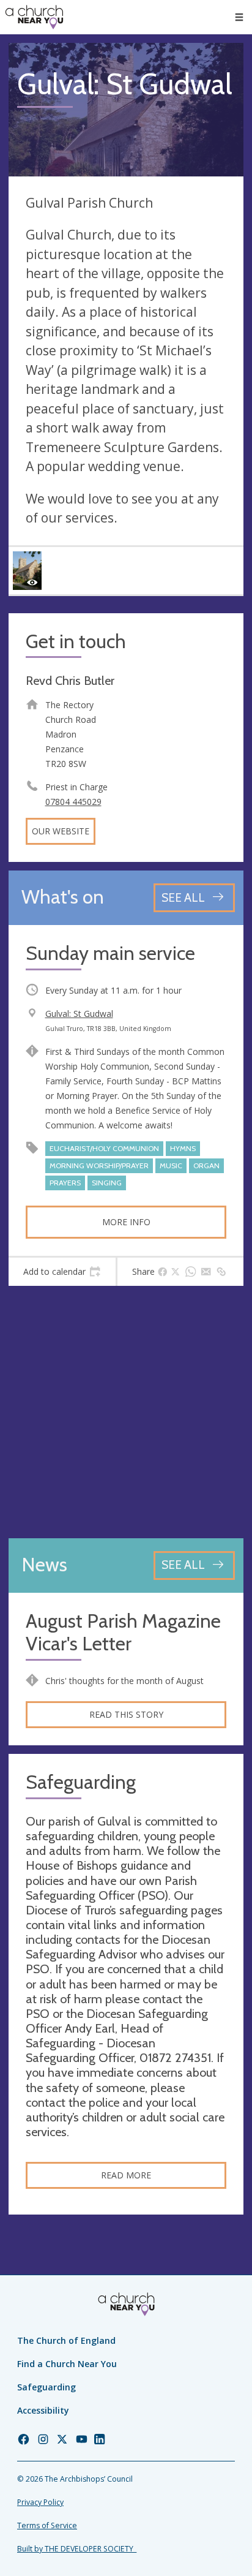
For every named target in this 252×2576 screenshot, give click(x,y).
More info (126, 1222)
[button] (239, 17)
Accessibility (43, 2410)
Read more (126, 2175)
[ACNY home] (34, 17)
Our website (61, 831)
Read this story (126, 1714)
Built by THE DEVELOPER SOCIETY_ (77, 2549)
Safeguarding (46, 2387)
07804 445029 (73, 802)
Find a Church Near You (67, 2364)
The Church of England (66, 2340)
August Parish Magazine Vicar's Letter (123, 1633)
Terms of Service (47, 2525)
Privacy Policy (40, 2502)
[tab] (62, 1272)
